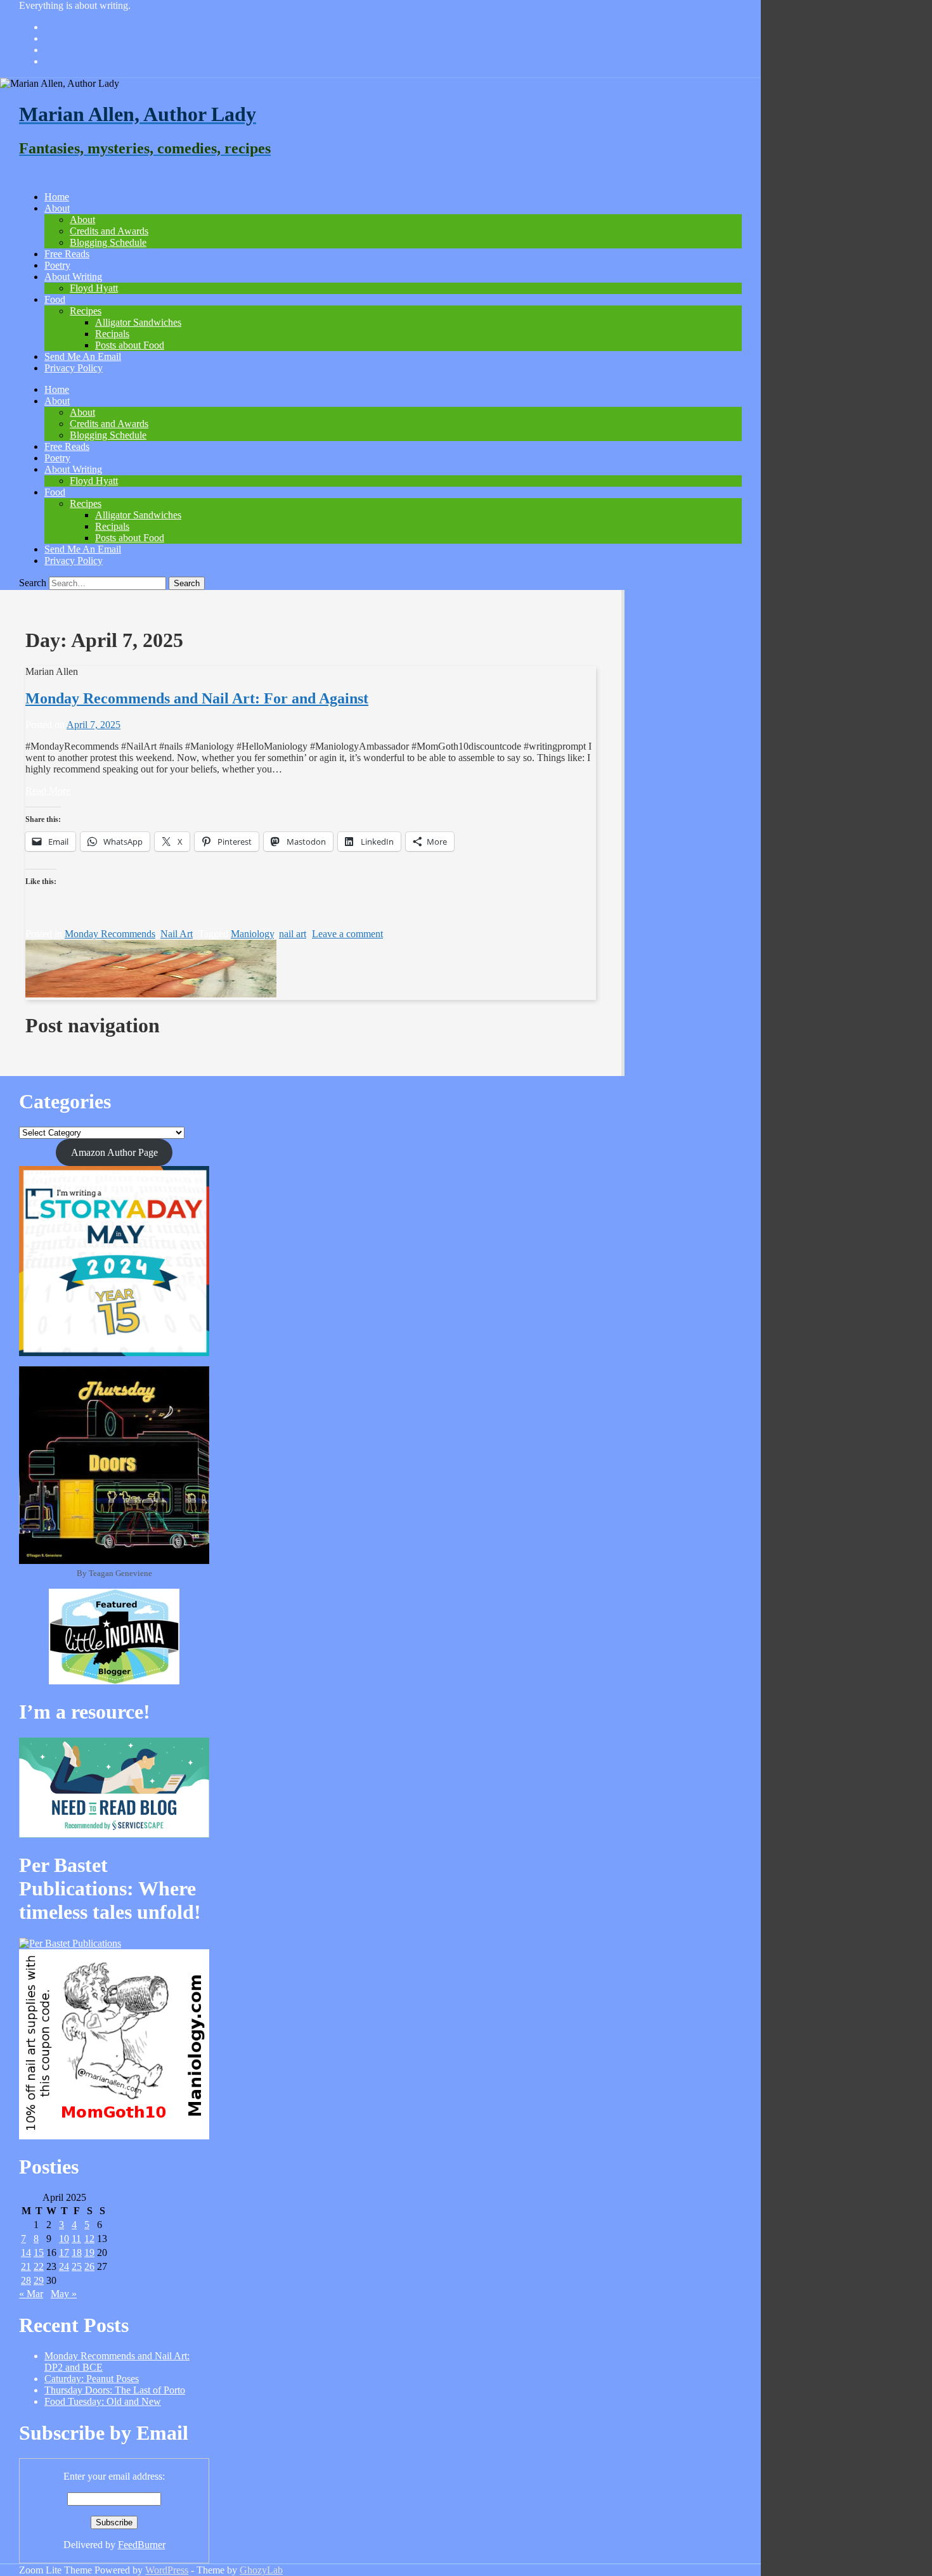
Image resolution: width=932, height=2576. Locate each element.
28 (26, 2280)
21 (26, 2266)
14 (26, 2252)
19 (89, 2252)
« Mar (31, 2294)
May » (64, 2294)
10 (64, 2239)
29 (39, 2280)
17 (64, 2252)
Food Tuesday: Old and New (103, 2401)
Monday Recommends (110, 934)
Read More (48, 791)
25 (77, 2266)
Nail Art (177, 934)
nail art (293, 934)
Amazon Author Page (114, 1152)
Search (33, 583)
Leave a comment (347, 934)
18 (77, 2252)
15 (39, 2252)
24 (64, 2266)
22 (39, 2266)
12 (89, 2239)
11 (76, 2239)
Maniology (252, 934)
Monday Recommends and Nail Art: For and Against (197, 698)
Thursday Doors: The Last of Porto (115, 2390)
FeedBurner (142, 2545)
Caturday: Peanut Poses (92, 2379)
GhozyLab (261, 2570)
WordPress (167, 2570)
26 (89, 2266)
